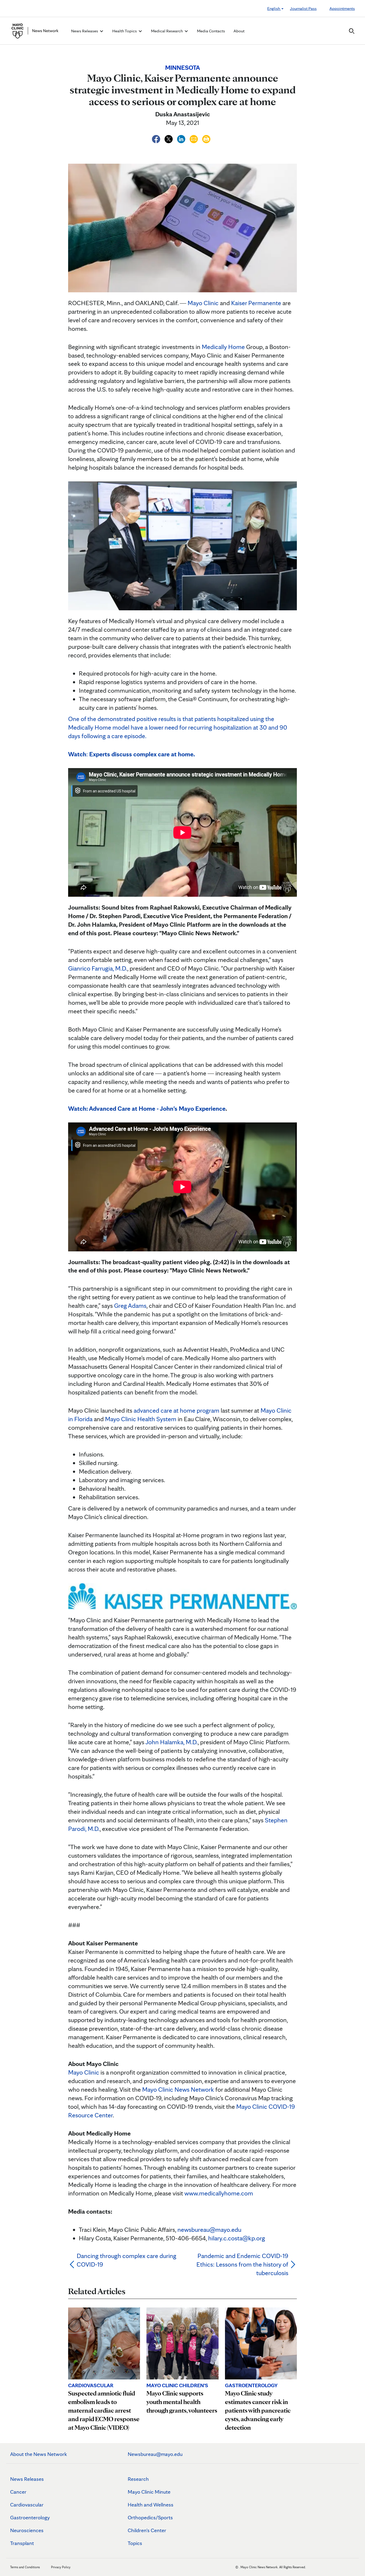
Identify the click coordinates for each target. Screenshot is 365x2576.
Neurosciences (27, 2530)
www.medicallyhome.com (219, 2193)
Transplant (22, 2543)
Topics (135, 2543)
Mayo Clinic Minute (149, 2492)
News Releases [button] (85, 31)
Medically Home (223, 347)
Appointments (342, 8)
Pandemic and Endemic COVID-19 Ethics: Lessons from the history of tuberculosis (242, 2264)
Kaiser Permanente (256, 303)
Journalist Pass (303, 8)
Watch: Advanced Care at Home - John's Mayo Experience (147, 1108)
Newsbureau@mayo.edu (155, 2454)
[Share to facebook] (157, 138)
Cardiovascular (27, 2505)
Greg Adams (130, 1306)
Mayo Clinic (203, 303)
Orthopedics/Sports (150, 2517)
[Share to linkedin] (182, 138)
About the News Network (39, 2454)
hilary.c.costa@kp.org (237, 2238)
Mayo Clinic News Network (178, 2089)
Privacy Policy (61, 2567)
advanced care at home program (176, 1410)
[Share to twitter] (169, 138)
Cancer (18, 2492)
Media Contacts (211, 31)
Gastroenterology (30, 2517)
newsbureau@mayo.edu (209, 2230)
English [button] (274, 8)
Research (138, 2479)
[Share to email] (194, 138)
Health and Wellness (151, 2505)
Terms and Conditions (25, 2567)
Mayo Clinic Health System (141, 1419)
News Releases (27, 2479)
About (239, 31)
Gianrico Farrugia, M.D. (98, 968)
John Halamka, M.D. (172, 1742)
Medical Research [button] (167, 31)
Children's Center (147, 2530)
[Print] (206, 138)
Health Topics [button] (125, 31)
